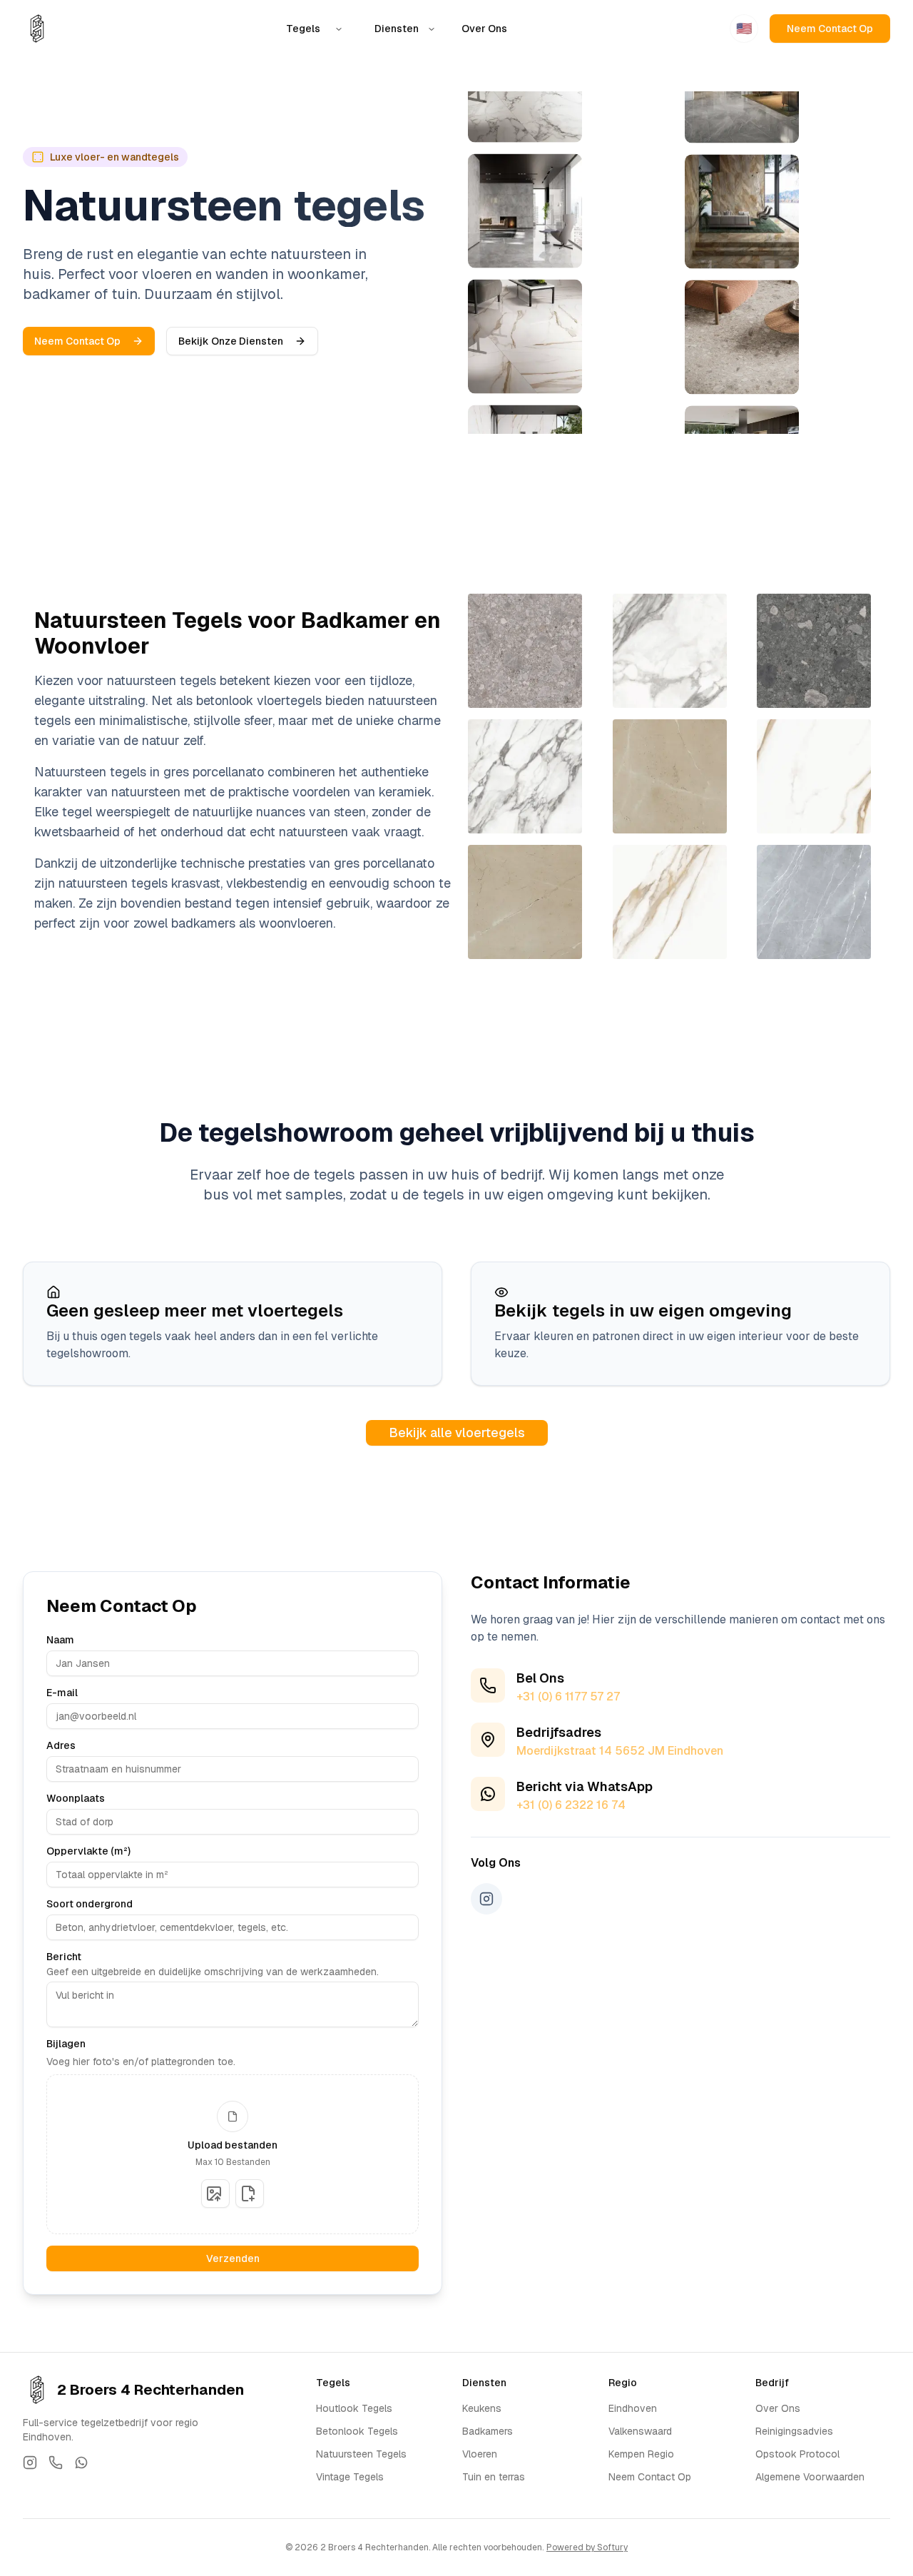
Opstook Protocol (797, 2454)
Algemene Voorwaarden (810, 2477)
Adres (61, 1745)
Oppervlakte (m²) (88, 1851)
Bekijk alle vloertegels (457, 1432)
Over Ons (484, 29)
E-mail (62, 1693)
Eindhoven (633, 2408)
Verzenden (233, 2258)
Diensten (397, 29)
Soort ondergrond (90, 1904)
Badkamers (488, 2431)
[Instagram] (486, 1899)
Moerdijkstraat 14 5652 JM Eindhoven (620, 1751)
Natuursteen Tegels (361, 2454)
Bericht (64, 1957)
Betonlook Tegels (357, 2431)
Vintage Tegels (350, 2477)
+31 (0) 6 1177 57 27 (568, 1697)
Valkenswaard (640, 2431)
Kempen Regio (641, 2454)
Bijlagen (66, 2044)
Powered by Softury (587, 2547)
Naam (60, 1640)
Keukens (482, 2408)
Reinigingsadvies (794, 2431)
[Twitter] (30, 2463)
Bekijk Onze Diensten (231, 341)
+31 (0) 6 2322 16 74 (571, 1805)
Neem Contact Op (830, 29)
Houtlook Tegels (354, 2408)
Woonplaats (76, 1798)
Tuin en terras (494, 2477)
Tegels (303, 29)
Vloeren (480, 2454)
